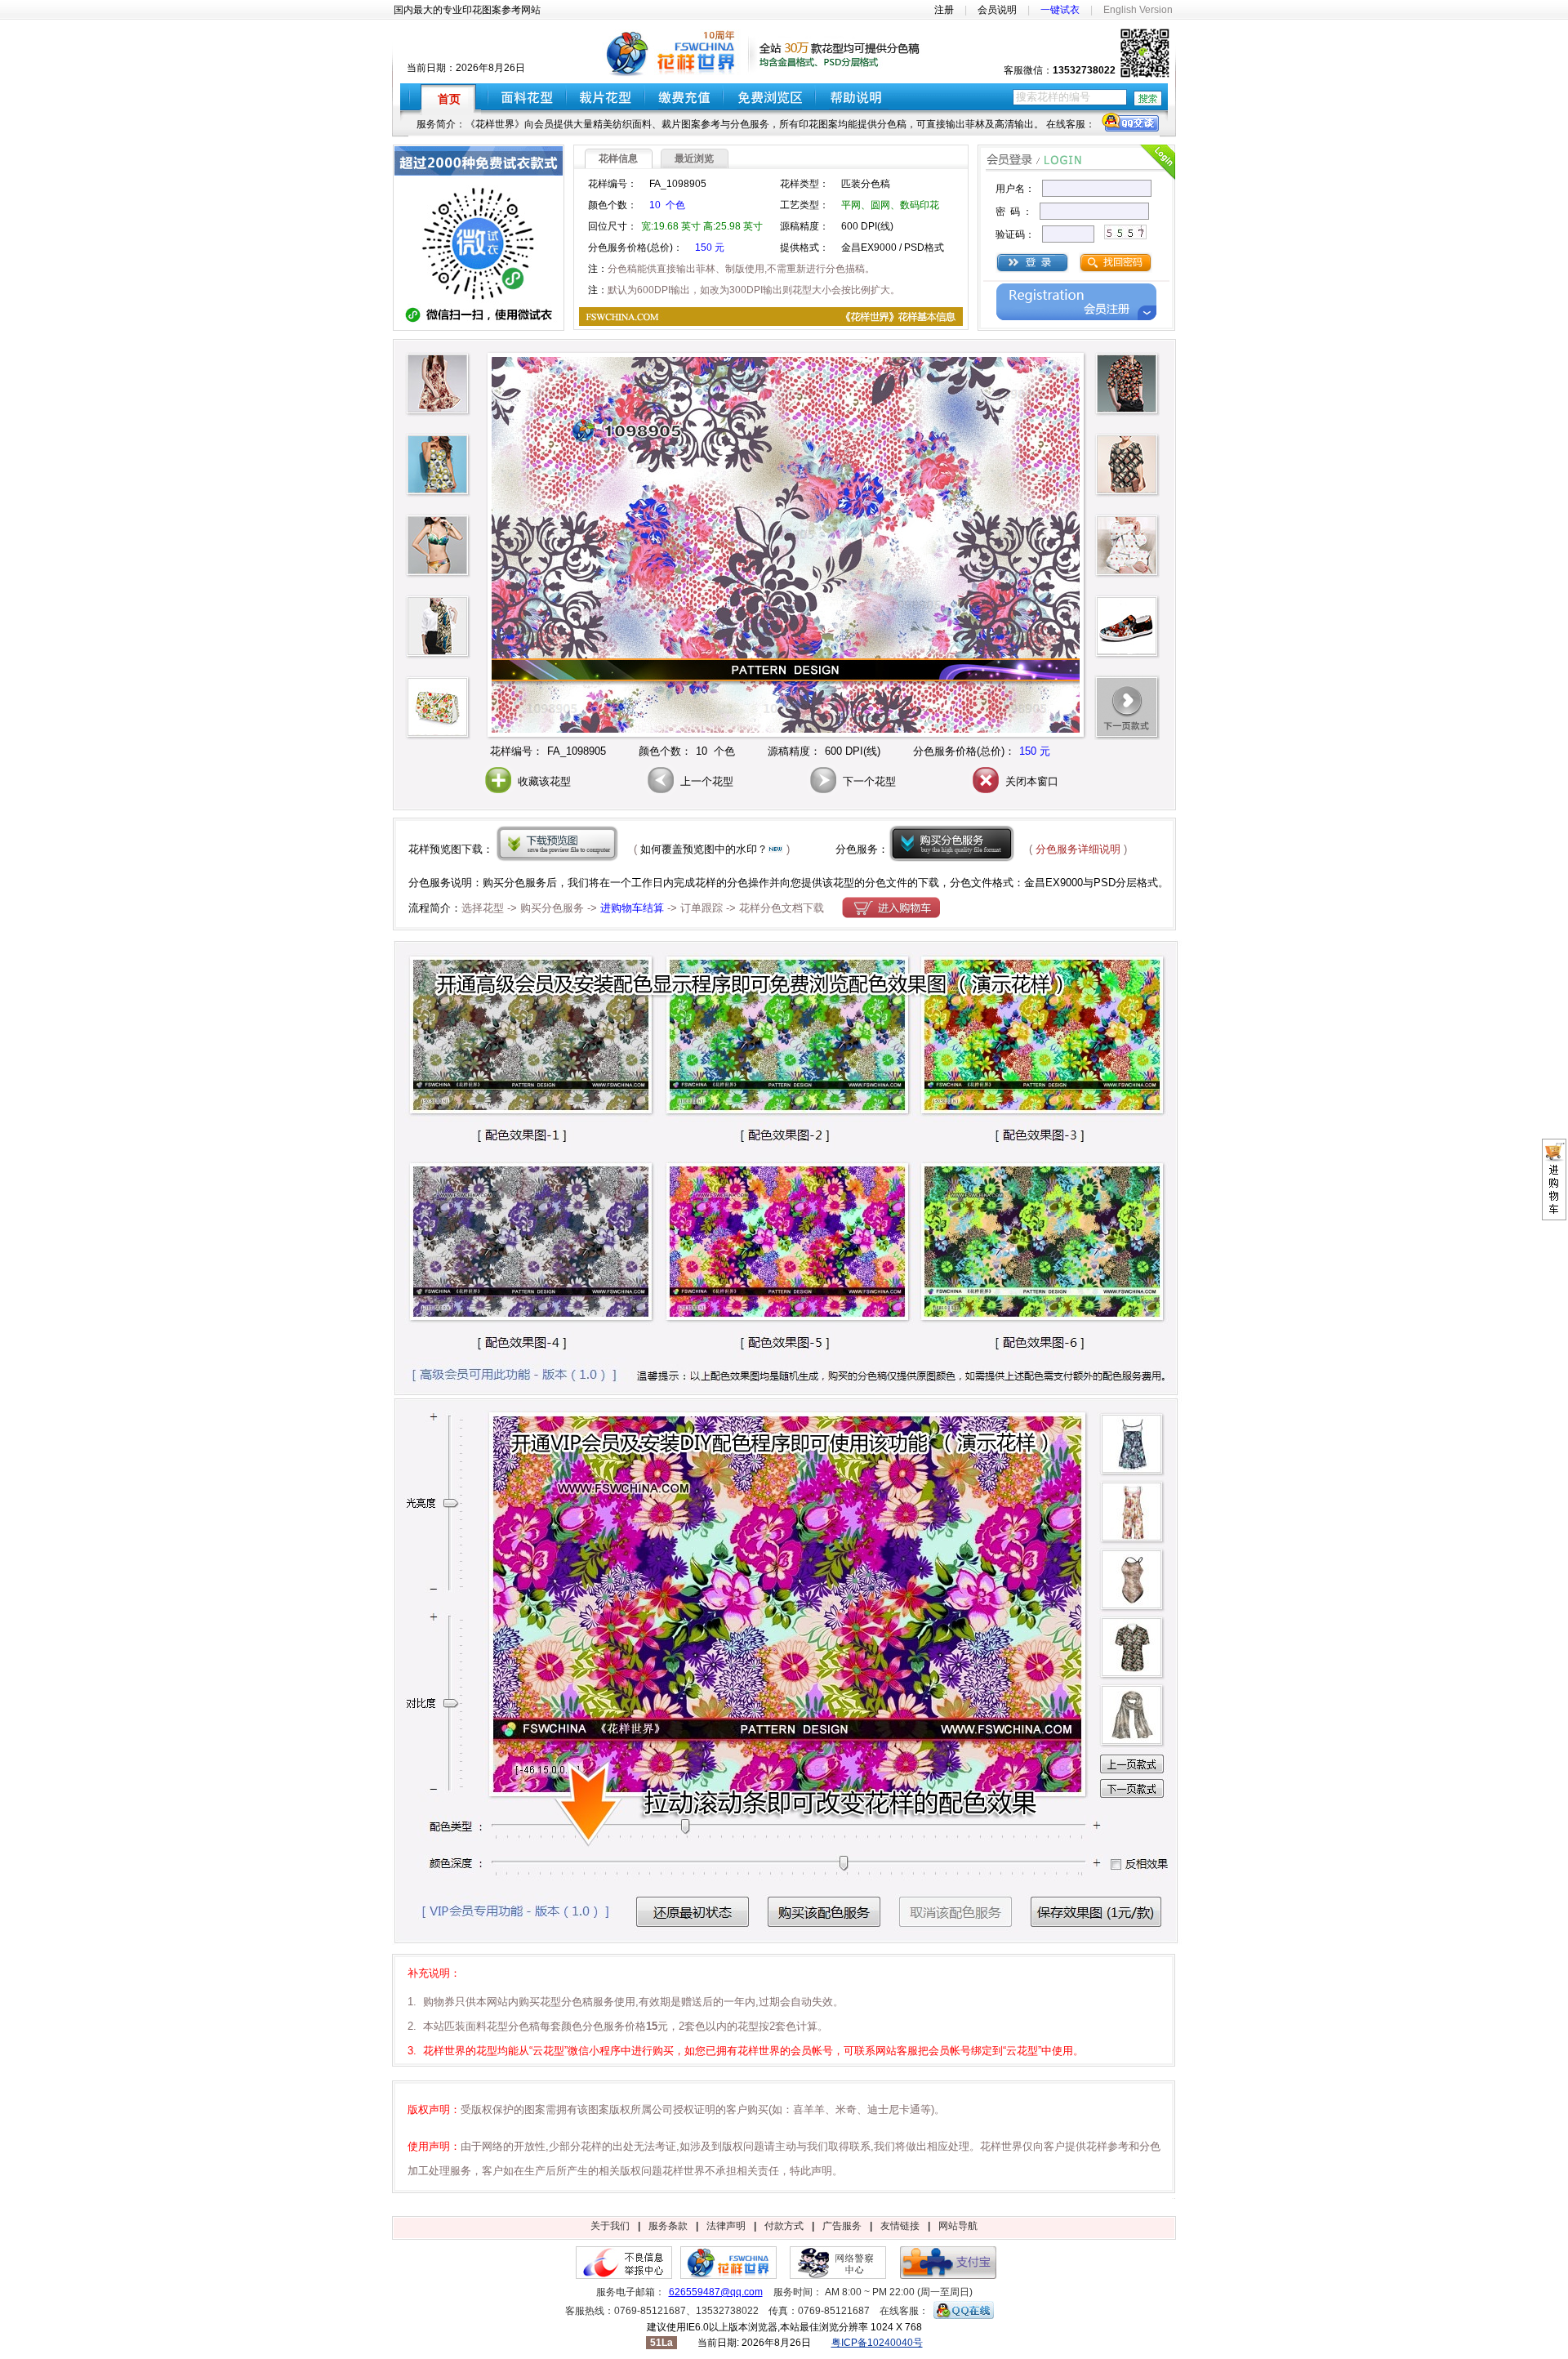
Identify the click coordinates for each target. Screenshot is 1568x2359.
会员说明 (997, 10)
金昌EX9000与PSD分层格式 (1091, 883)
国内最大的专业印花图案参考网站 (467, 10)
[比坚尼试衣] (438, 546)
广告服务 (842, 2226)
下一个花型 (868, 781)
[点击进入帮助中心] (862, 96)
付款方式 (784, 2226)
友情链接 (900, 2226)
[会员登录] (1032, 262)
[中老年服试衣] (1127, 465)
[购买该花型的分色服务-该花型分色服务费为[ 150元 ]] (952, 844)
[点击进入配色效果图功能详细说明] (786, 1941)
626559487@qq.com (716, 2292)
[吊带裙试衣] (438, 384)
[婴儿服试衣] (1127, 546)
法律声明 (726, 2226)
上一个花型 (705, 781)
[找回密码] (1116, 270)
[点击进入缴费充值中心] (684, 96)
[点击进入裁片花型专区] (606, 96)
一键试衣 (1060, 10)
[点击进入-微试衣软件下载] (479, 288)
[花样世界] (728, 2276)
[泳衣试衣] (438, 465)
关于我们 (610, 2226)
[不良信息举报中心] (624, 2276)
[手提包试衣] (438, 707)
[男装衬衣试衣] (1127, 384)
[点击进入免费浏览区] (769, 96)
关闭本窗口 (1030, 781)
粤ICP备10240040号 (877, 2343)
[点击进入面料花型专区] (527, 96)
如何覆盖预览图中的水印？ (704, 849)
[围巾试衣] (438, 627)
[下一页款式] (1127, 707)
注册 (944, 10)
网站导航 (958, 2226)
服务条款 (668, 2226)
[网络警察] (838, 2276)
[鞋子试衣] (1127, 627)
